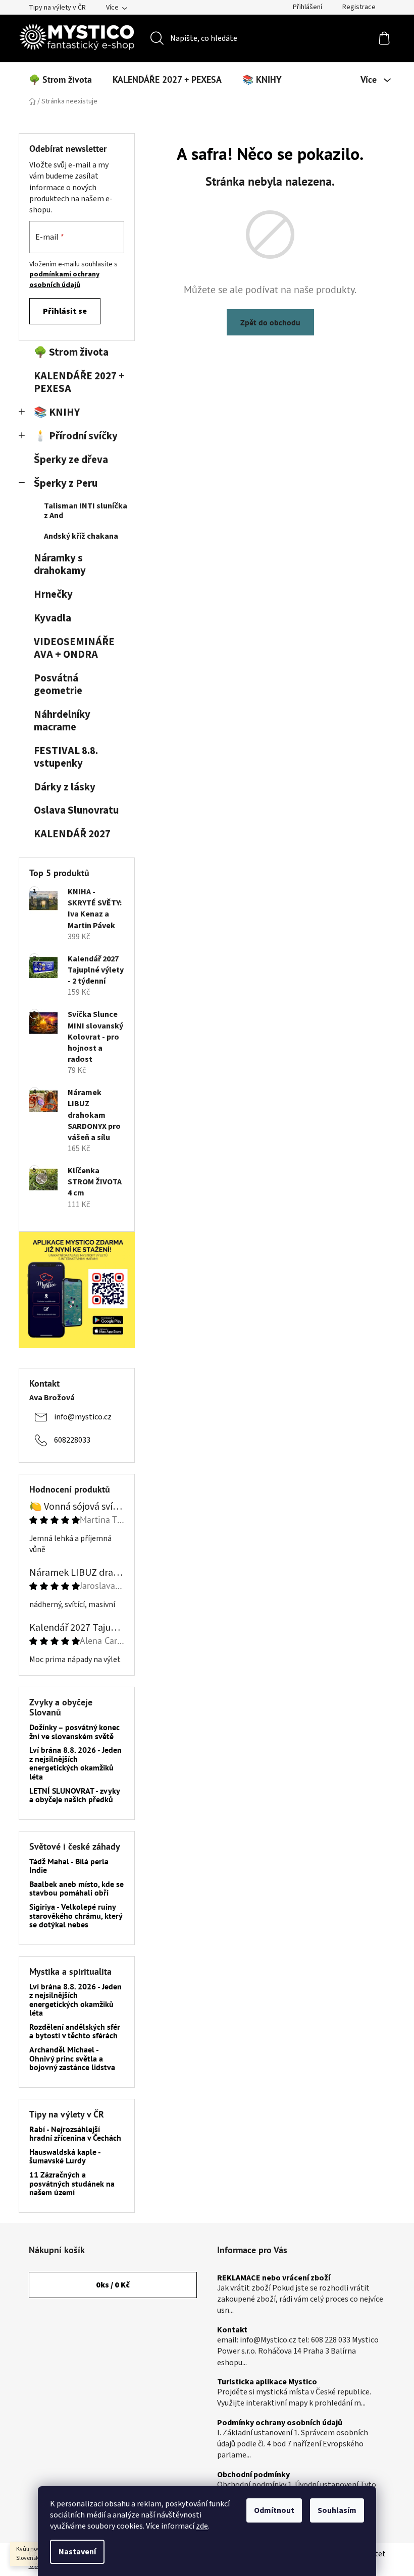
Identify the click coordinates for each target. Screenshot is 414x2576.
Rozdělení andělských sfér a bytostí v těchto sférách (75, 2031)
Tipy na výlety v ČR (57, 8)
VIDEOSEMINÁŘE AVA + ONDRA (74, 648)
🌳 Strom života (71, 352)
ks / (113, 2285)
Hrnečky (53, 594)
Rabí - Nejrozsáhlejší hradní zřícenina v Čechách (75, 2134)
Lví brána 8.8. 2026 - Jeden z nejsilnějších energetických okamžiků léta (75, 1763)
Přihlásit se (65, 311)
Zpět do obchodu (270, 322)
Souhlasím (337, 2510)
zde (202, 2526)
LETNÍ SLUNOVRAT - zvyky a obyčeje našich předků (74, 1795)
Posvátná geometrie (58, 684)
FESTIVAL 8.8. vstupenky (66, 757)
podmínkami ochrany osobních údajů (64, 279)
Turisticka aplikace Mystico (267, 2382)
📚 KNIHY (57, 412)
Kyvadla (53, 618)
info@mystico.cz (83, 1417)
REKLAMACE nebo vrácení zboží (274, 2278)
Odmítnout (274, 2510)
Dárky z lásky (65, 787)
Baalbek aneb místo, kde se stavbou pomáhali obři (76, 1889)
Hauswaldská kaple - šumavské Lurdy (65, 2157)
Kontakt (232, 2330)
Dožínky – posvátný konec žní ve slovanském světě (74, 1732)
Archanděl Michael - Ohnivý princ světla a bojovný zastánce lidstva (72, 2059)
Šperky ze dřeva (71, 460)
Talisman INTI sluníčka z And (86, 511)
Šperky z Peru (66, 483)
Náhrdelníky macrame (62, 721)
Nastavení (77, 2552)
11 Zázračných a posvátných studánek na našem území (72, 2184)
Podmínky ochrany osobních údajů (280, 2423)
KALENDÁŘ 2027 (72, 834)
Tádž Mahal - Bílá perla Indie (69, 1866)
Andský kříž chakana (81, 536)
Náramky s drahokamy (60, 564)
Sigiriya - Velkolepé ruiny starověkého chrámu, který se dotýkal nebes (76, 1916)
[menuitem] (60, 80)
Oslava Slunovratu (76, 810)
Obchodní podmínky (253, 2475)
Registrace (359, 7)
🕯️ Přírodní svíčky (76, 436)
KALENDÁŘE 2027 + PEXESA (79, 382)
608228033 (72, 1440)
